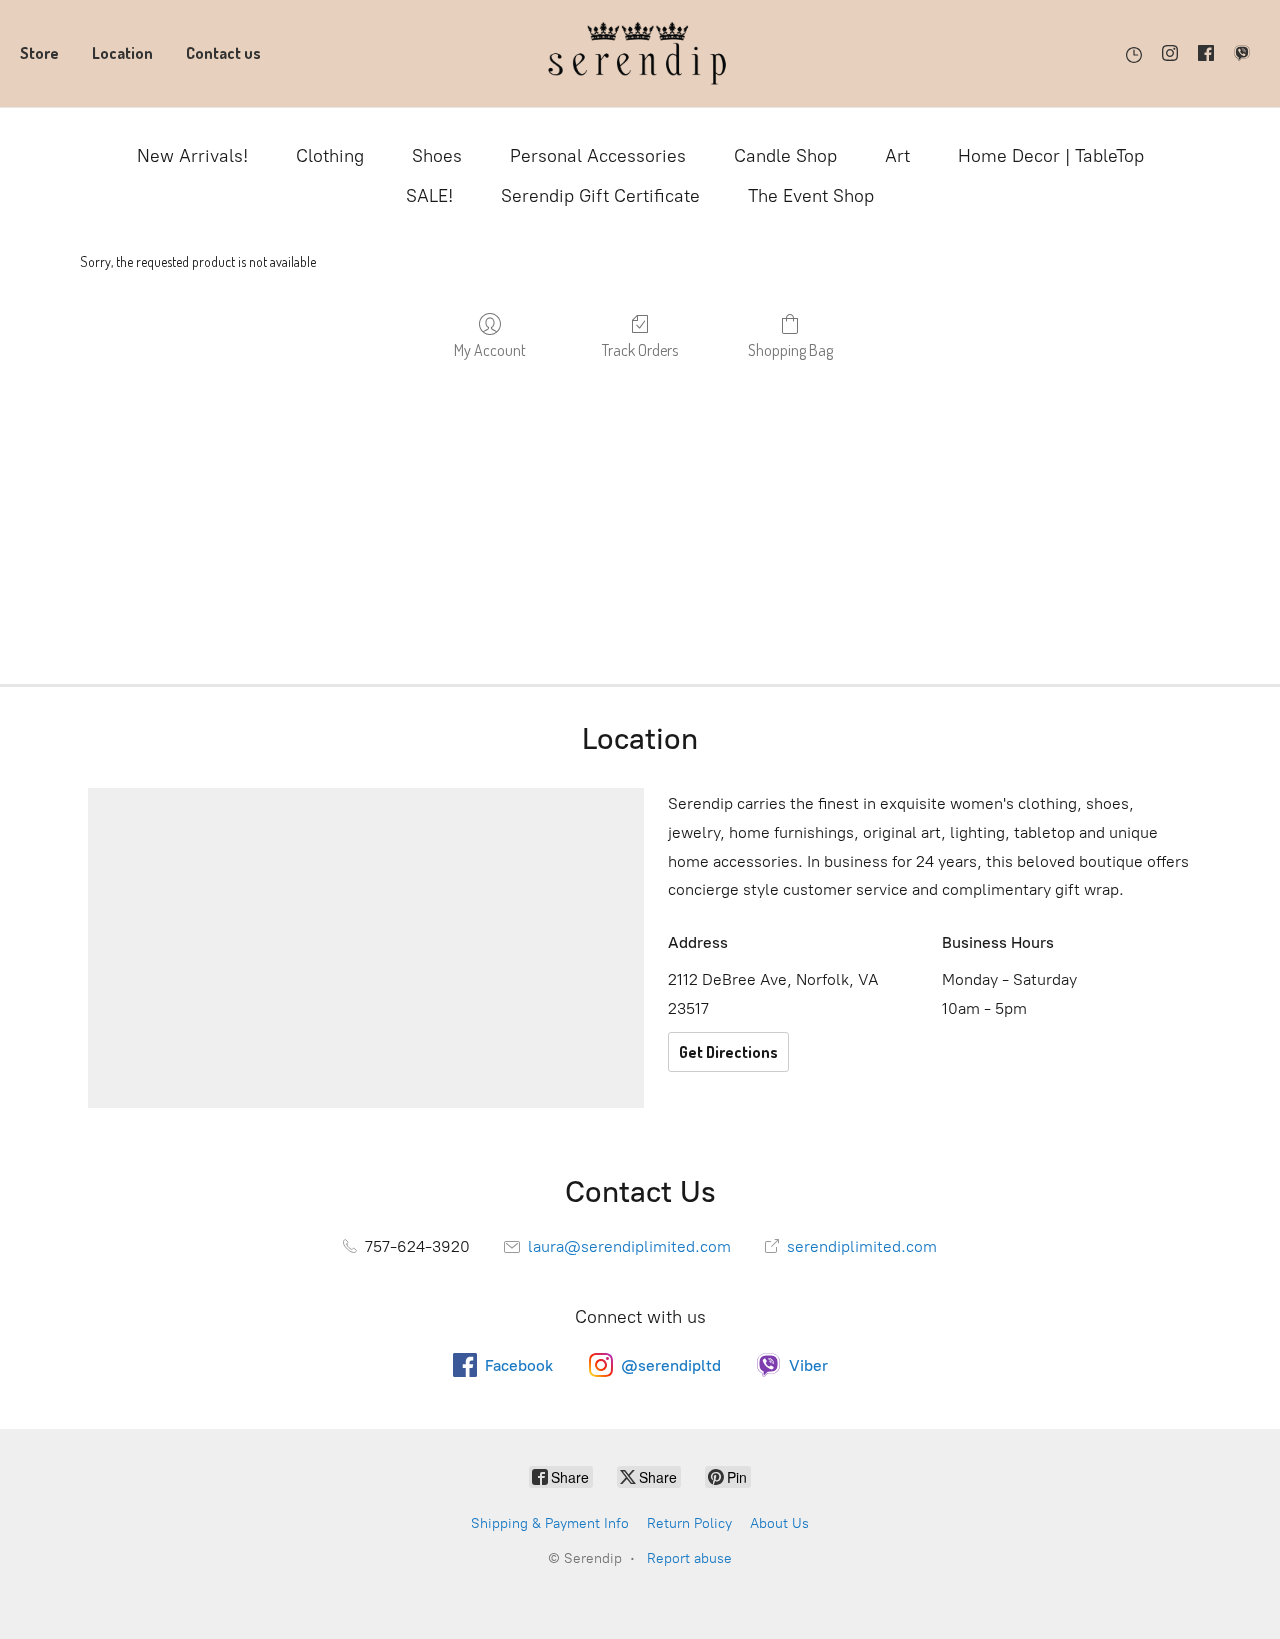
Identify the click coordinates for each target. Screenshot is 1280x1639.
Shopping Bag (790, 350)
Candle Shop (785, 156)
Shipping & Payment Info (550, 1523)
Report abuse (689, 1558)
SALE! (429, 196)
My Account (490, 350)
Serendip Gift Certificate (600, 196)
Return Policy (689, 1523)
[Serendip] (640, 53)
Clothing (330, 156)
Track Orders (640, 350)
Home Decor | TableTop (1051, 156)
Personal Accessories (598, 156)
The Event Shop (811, 196)
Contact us (223, 53)
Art (897, 156)
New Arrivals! (192, 156)
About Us (779, 1523)
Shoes (437, 156)
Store (39, 53)
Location (122, 53)
